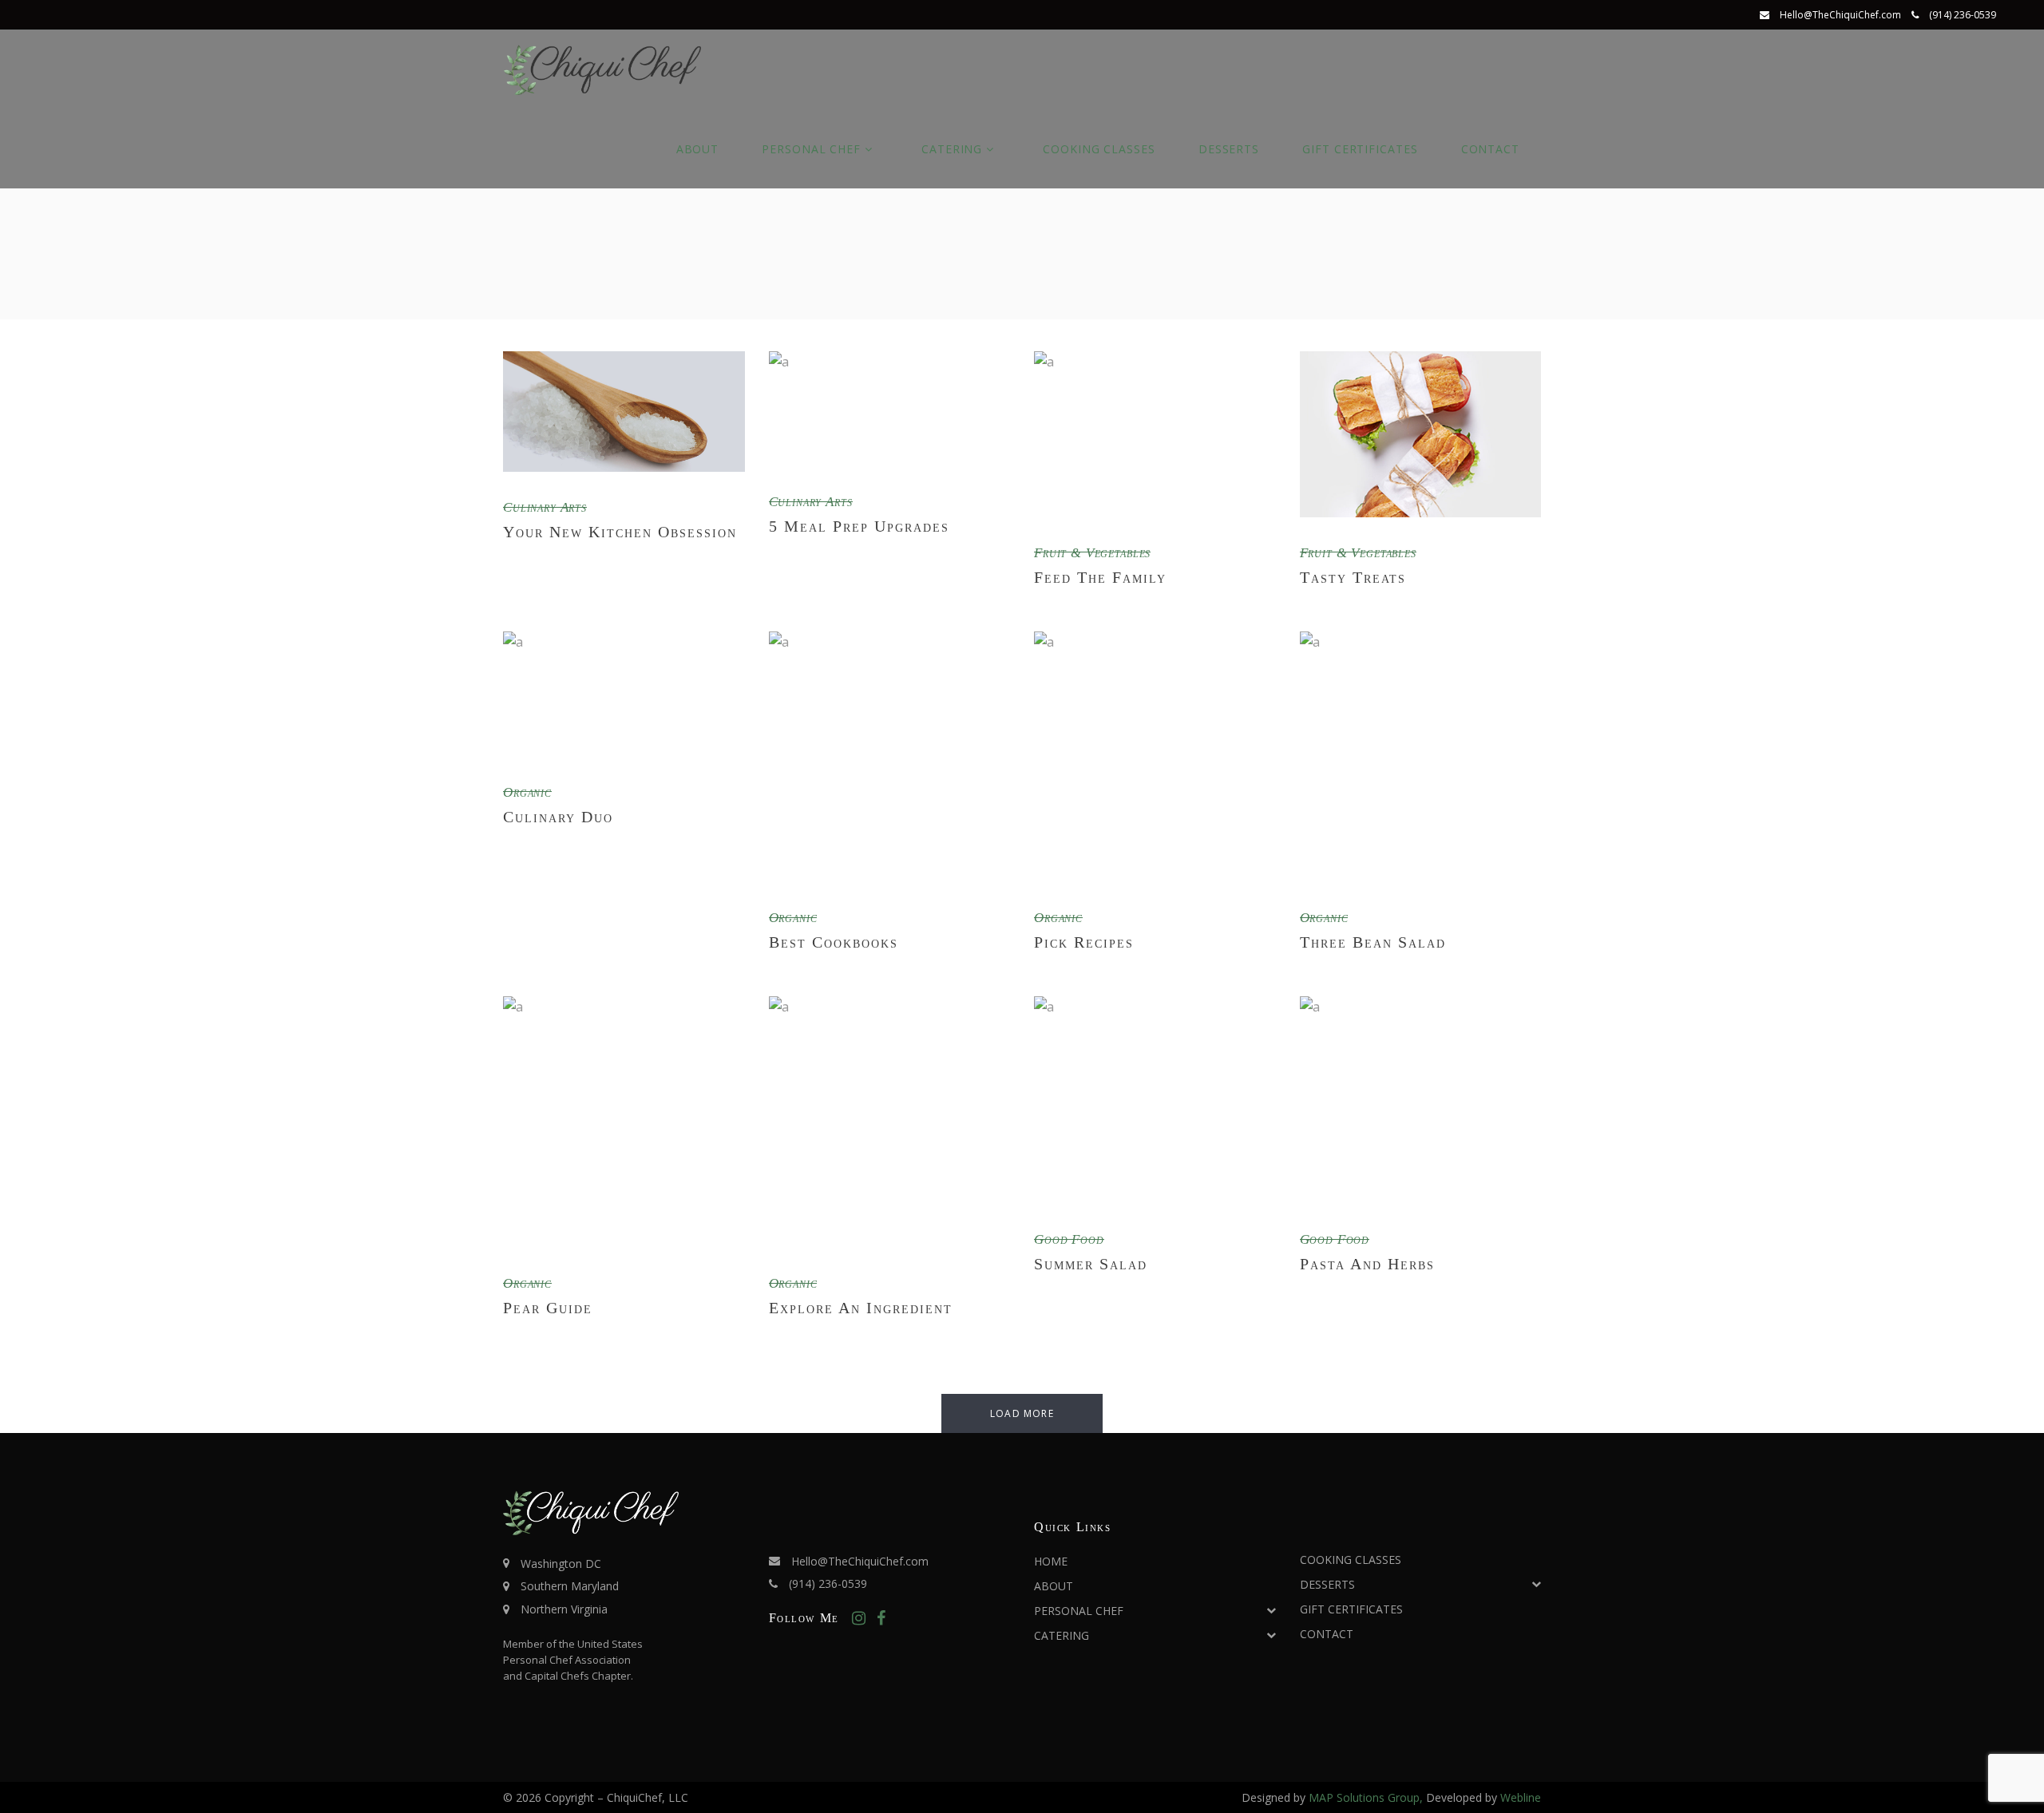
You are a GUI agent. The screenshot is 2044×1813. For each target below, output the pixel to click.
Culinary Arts (545, 507)
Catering (1062, 1635)
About (1054, 1586)
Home (1051, 1561)
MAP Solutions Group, (1367, 1797)
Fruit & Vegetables (1092, 553)
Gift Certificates (1351, 1609)
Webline (1521, 1797)
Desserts (1327, 1584)
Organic (527, 792)
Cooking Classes (1351, 1560)
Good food (1069, 1239)
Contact (1327, 1634)
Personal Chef (1079, 1611)
